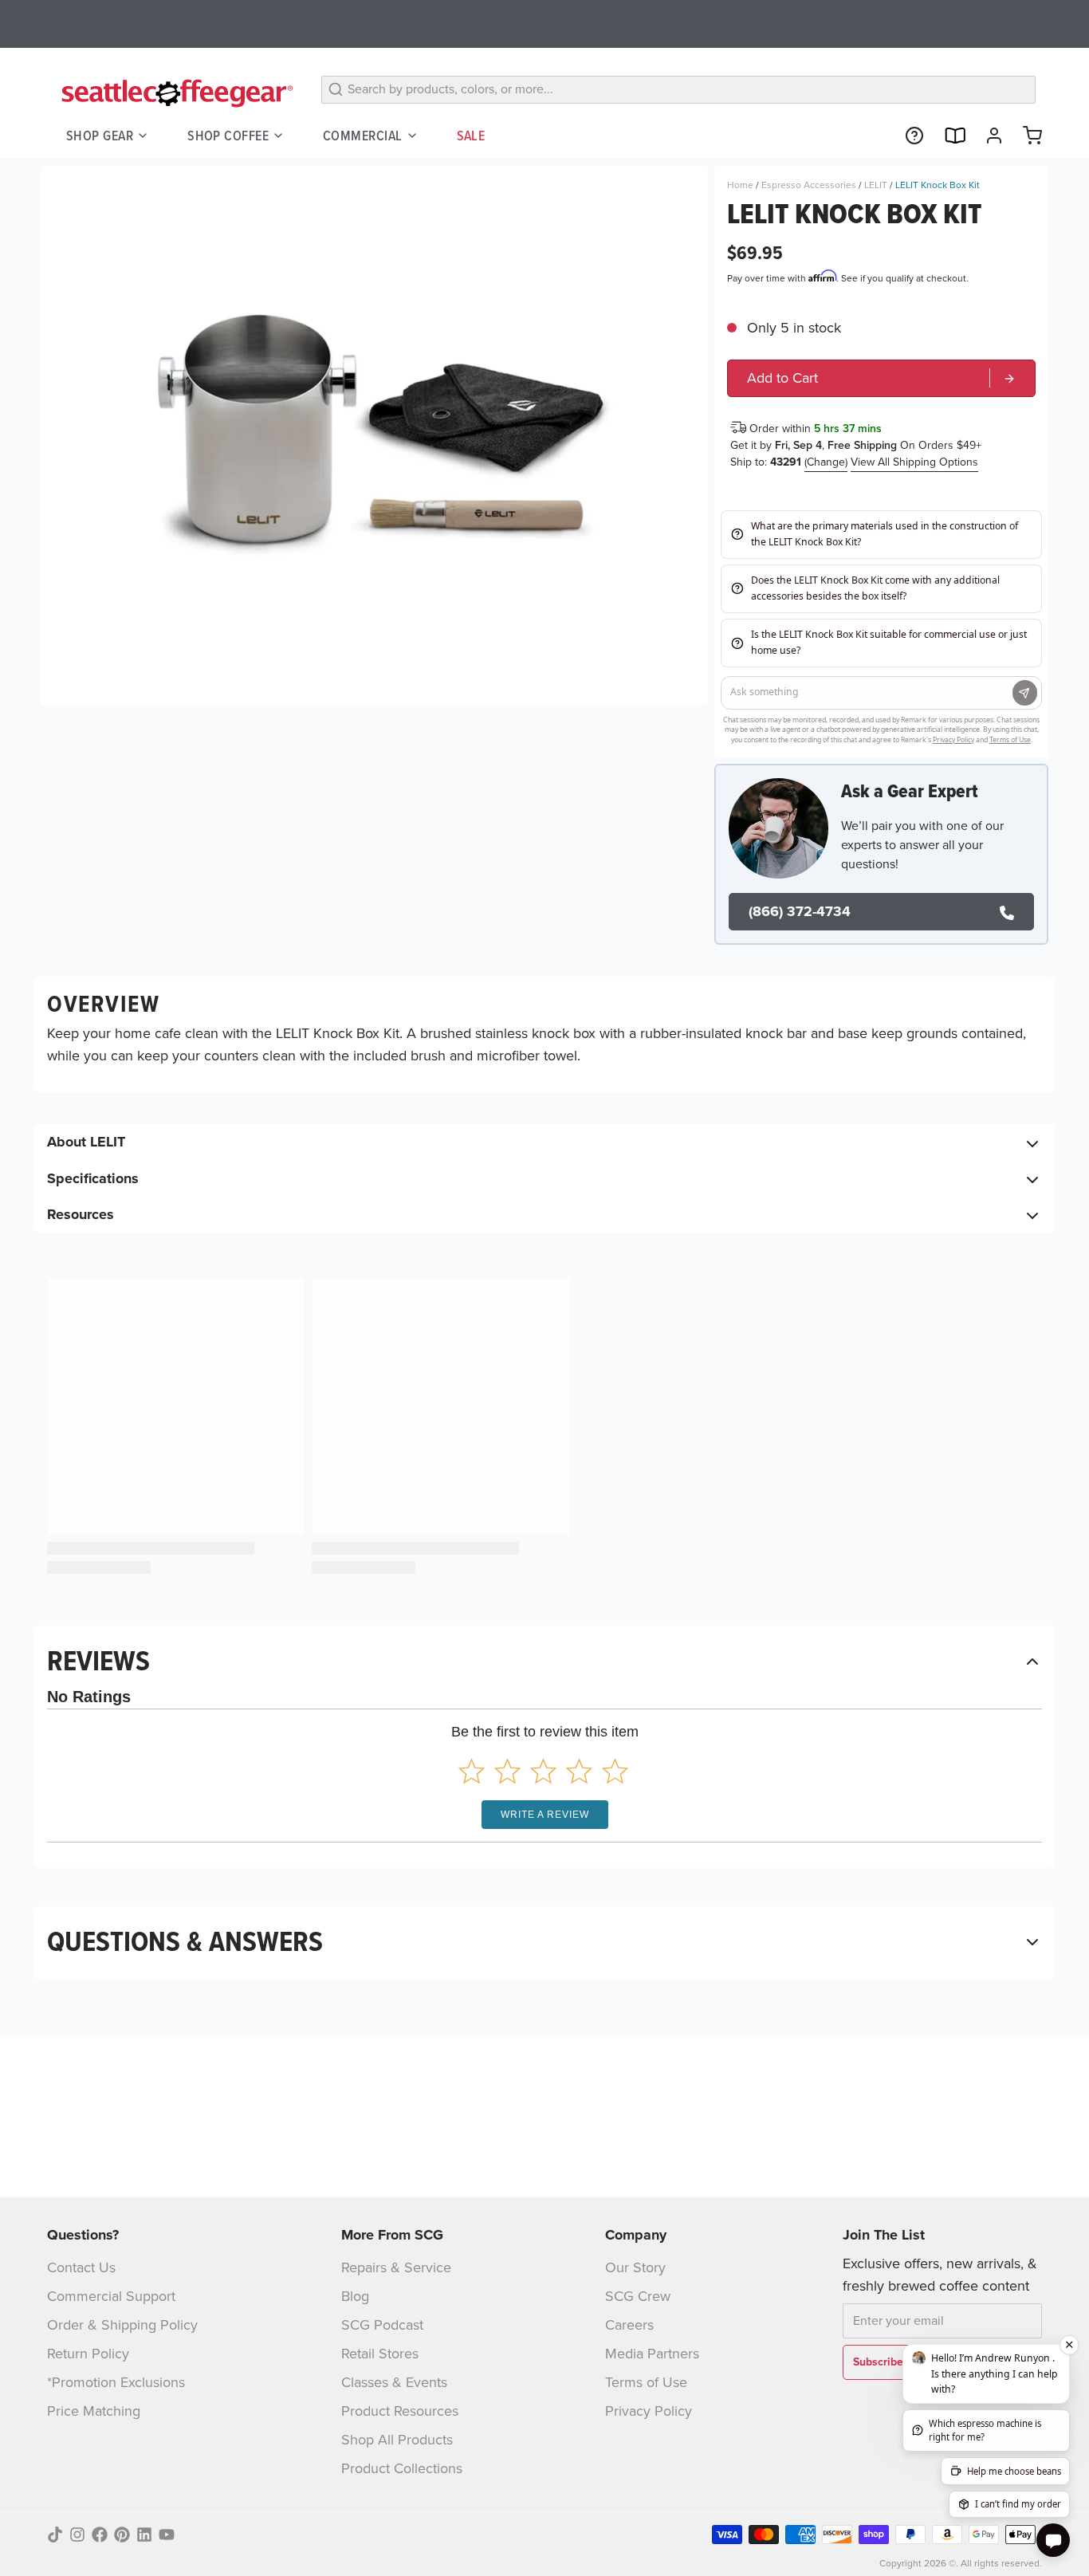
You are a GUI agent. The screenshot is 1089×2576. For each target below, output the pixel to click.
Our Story (635, 2267)
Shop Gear (100, 135)
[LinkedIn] (144, 2535)
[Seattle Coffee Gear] (175, 92)
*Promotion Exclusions (116, 2382)
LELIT (876, 185)
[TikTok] (55, 2535)
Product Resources (400, 2411)
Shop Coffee (228, 135)
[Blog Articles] (948, 136)
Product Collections (402, 2468)
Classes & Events (394, 2382)
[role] (881, 378)
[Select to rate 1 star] (472, 1771)
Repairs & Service (396, 2267)
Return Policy (88, 2354)
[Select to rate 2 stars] (507, 1771)
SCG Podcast (382, 2325)
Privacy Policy (649, 2411)
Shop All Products (397, 2440)
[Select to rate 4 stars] (579, 1771)
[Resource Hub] (908, 136)
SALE (471, 135)
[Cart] (1026, 136)
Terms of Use (646, 2382)
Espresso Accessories (809, 185)
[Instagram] (77, 2535)
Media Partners (652, 2354)
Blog (355, 2296)
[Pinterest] (122, 2535)
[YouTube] (167, 2535)
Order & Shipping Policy (122, 2325)
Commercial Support (111, 2296)
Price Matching (94, 2411)
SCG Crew (638, 2296)
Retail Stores (380, 2354)
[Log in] (988, 136)
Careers (629, 2325)
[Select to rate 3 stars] (543, 1771)
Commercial (363, 135)
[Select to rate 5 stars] (615, 1771)
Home (740, 185)
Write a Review (545, 1815)
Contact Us (81, 2267)
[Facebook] (100, 2535)
